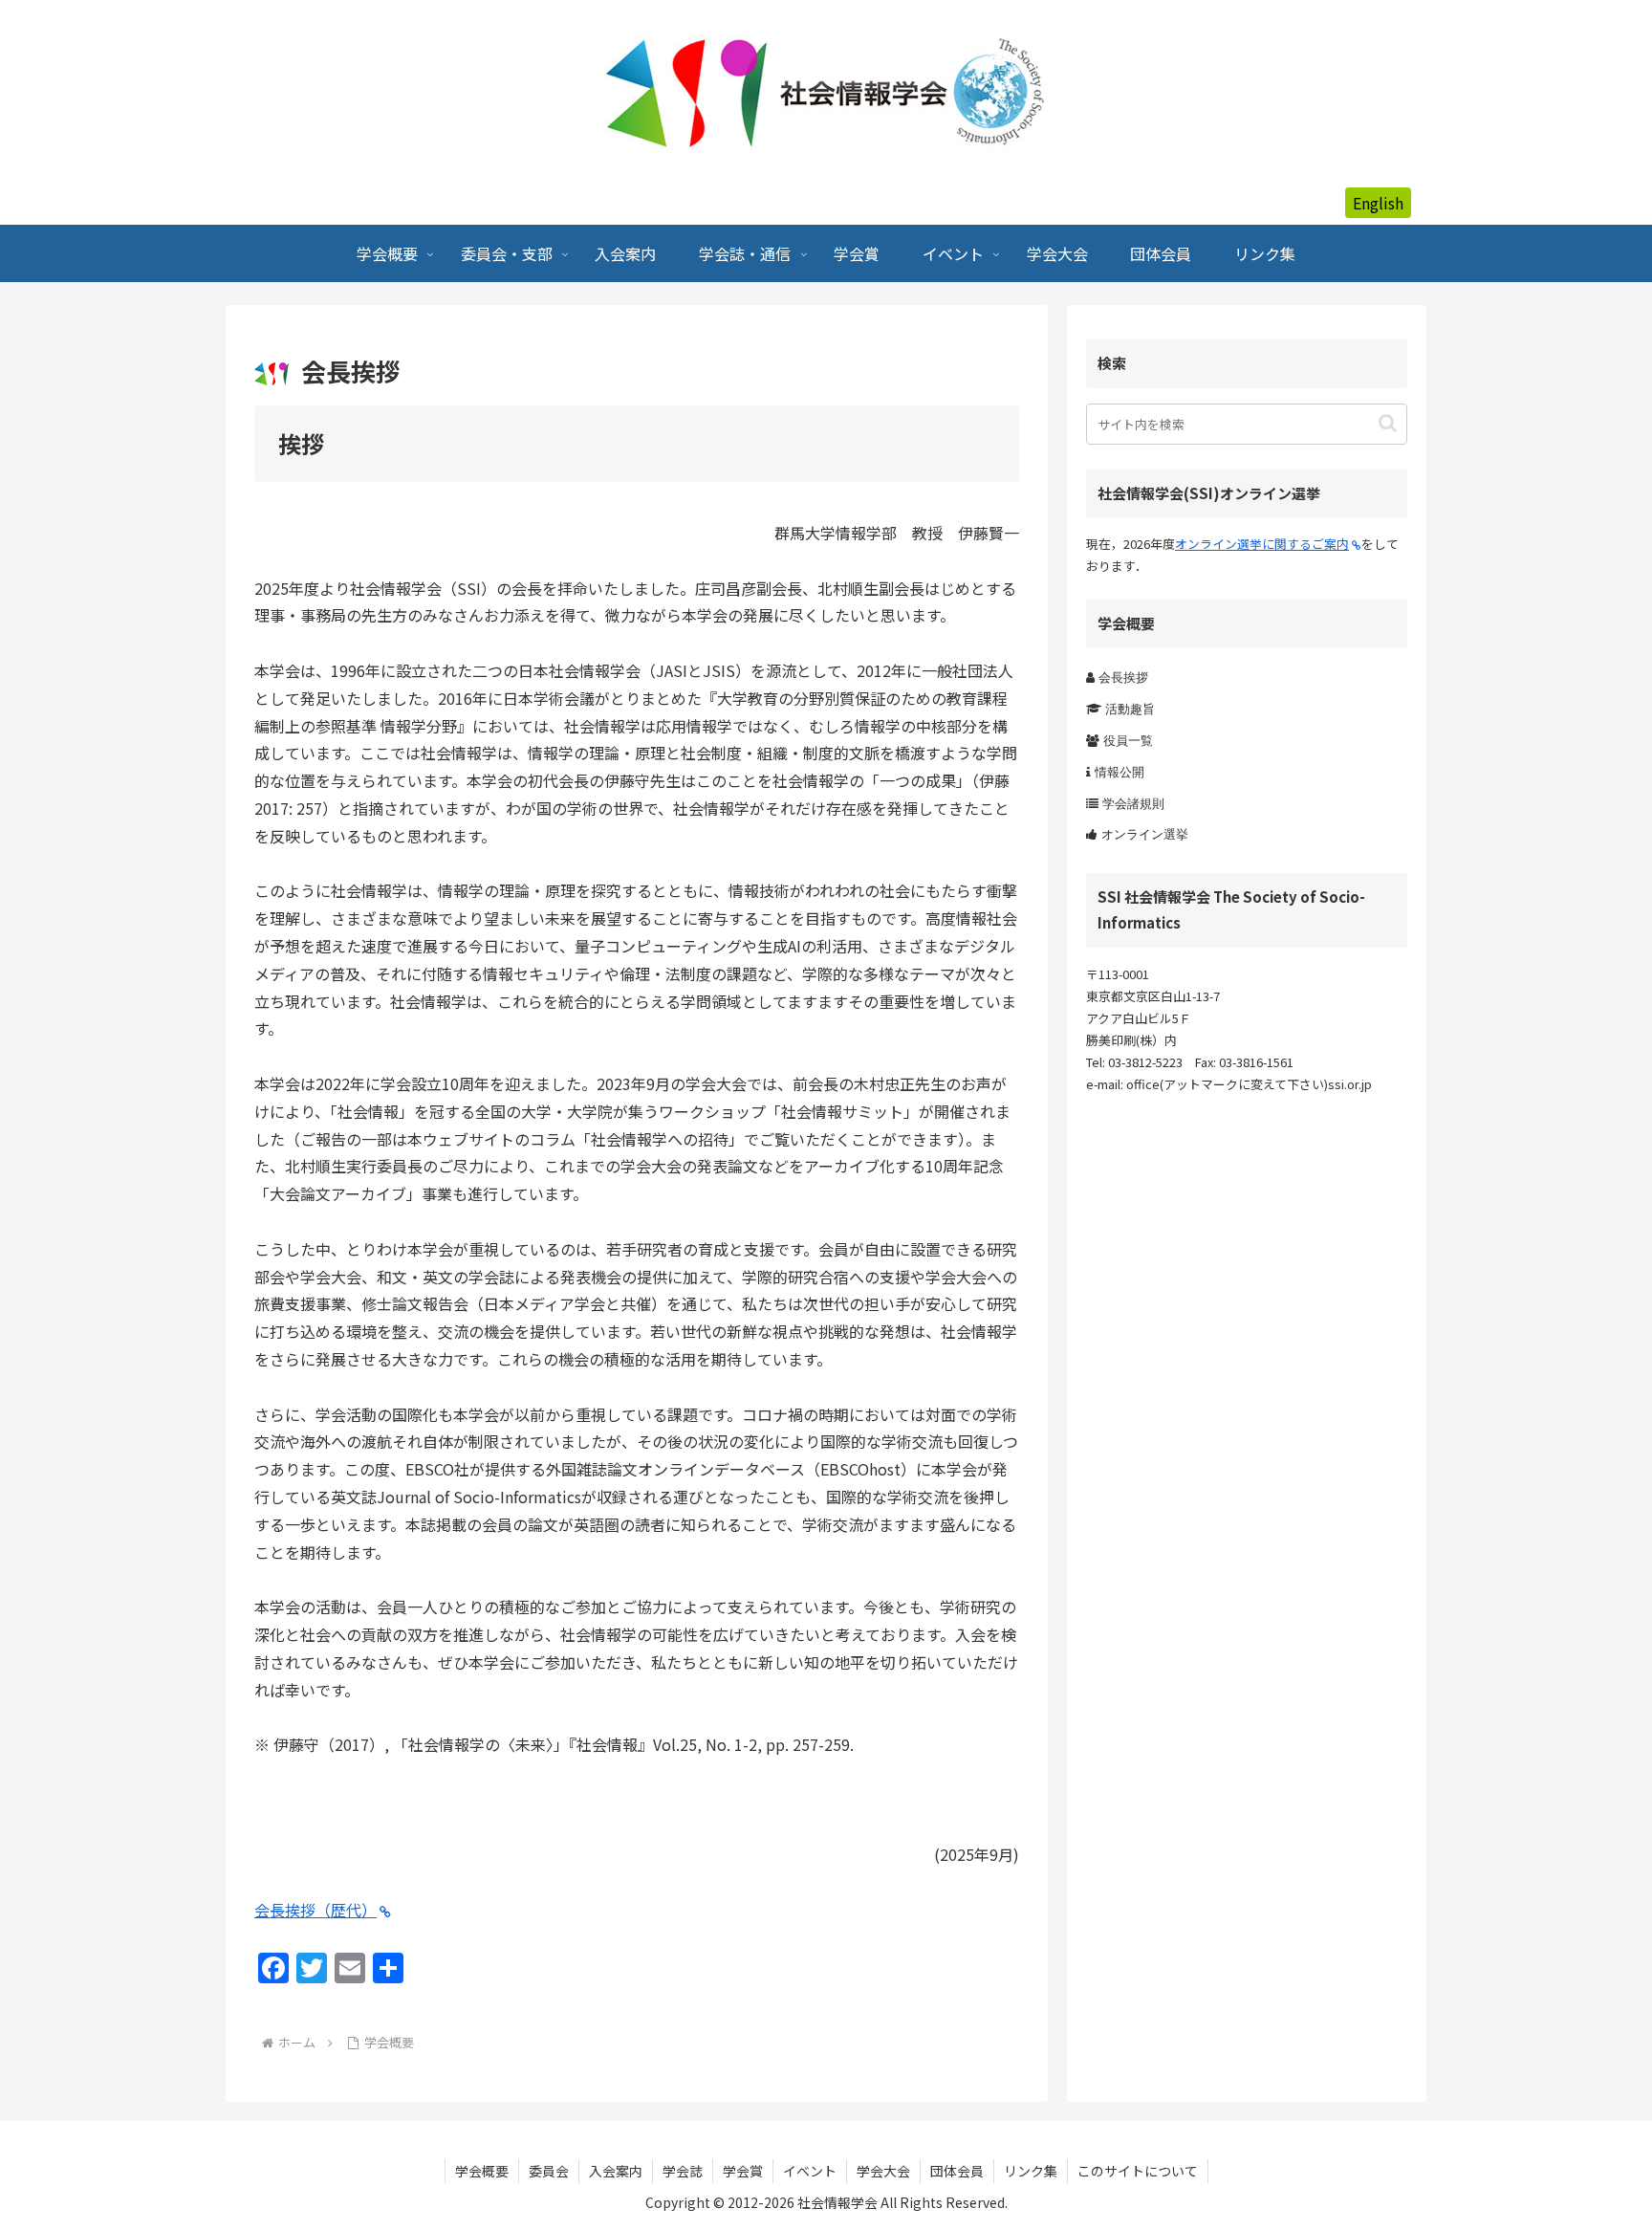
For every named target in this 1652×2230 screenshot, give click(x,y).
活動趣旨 (1130, 709)
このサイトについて (1138, 2171)
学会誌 (683, 2171)
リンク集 (1031, 2171)
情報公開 (1119, 772)
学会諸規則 (1133, 804)
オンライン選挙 (1145, 834)
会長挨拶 (1123, 678)
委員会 (549, 2171)
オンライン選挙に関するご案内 (1262, 544)
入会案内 (616, 2171)
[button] (1388, 423)
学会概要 (482, 2171)
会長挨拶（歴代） (315, 1910)
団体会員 (957, 2171)
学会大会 (883, 2171)
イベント (810, 2171)
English (1378, 203)
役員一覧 (1128, 741)
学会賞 (743, 2171)
